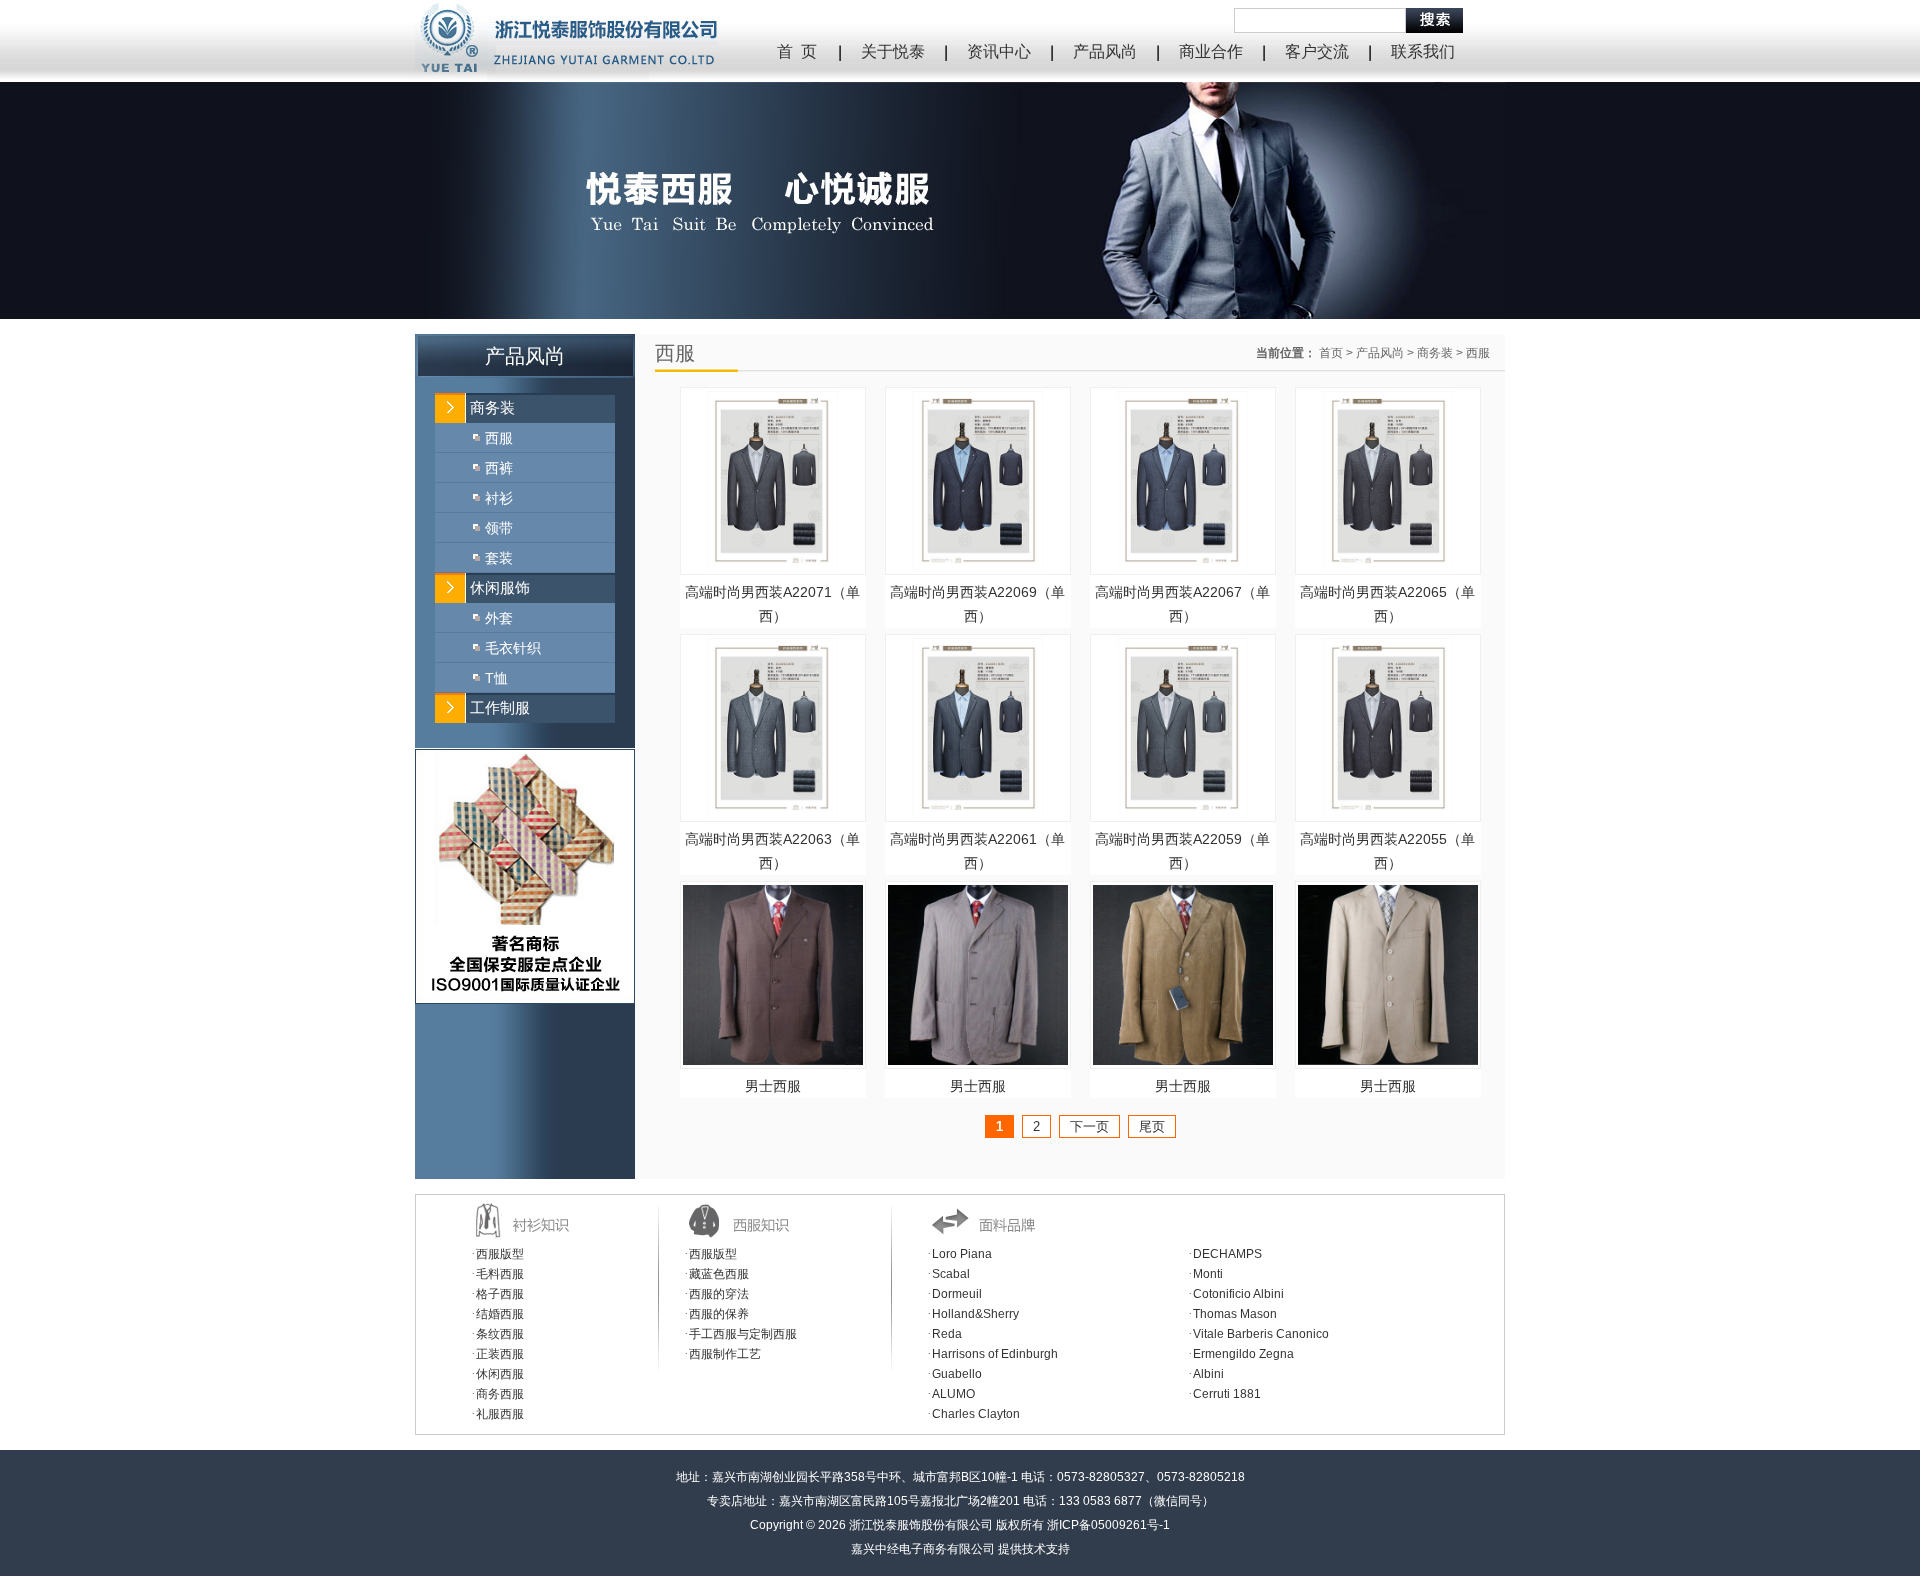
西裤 (499, 468)
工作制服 (500, 707)
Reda (947, 1334)
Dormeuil (957, 1294)
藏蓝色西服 (719, 1274)
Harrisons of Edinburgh (995, 1354)
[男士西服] (773, 1060)
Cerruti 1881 (1227, 1394)
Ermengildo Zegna (1243, 1354)
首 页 (797, 51)
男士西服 (773, 1086)
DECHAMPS (1227, 1254)
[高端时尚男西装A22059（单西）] (1182, 813)
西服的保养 (719, 1314)
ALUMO (953, 1394)
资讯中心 (999, 51)
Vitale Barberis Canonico (1261, 1334)
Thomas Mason (1235, 1314)
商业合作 (1211, 51)
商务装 (492, 407)
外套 (499, 618)
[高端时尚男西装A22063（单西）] (772, 813)
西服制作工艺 (725, 1354)
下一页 (1089, 1126)
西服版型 (500, 1254)
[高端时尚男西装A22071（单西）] (772, 566)
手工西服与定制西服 (743, 1334)
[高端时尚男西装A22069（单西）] (977, 566)
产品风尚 (1105, 51)
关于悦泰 (893, 51)
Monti (1208, 1274)
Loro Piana (962, 1254)
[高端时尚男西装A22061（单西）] (977, 813)
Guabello (957, 1374)
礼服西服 (500, 1414)
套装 (499, 558)
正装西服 (500, 1354)
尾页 (1152, 1126)
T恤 (496, 678)
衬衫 (499, 498)
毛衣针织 (513, 648)
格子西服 (500, 1294)
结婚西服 (500, 1314)
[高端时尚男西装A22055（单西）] (1387, 813)
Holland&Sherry (975, 1314)
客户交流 (1317, 51)
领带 (499, 528)
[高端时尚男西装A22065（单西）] (1387, 566)
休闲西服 (500, 1374)
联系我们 (1423, 51)
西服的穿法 (719, 1294)
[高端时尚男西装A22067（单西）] (1182, 566)
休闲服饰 (500, 587)
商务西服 (500, 1394)
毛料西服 (500, 1274)
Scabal (951, 1274)
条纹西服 (500, 1334)
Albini (1208, 1374)
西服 (499, 438)
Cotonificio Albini (1238, 1294)
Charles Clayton (976, 1414)
